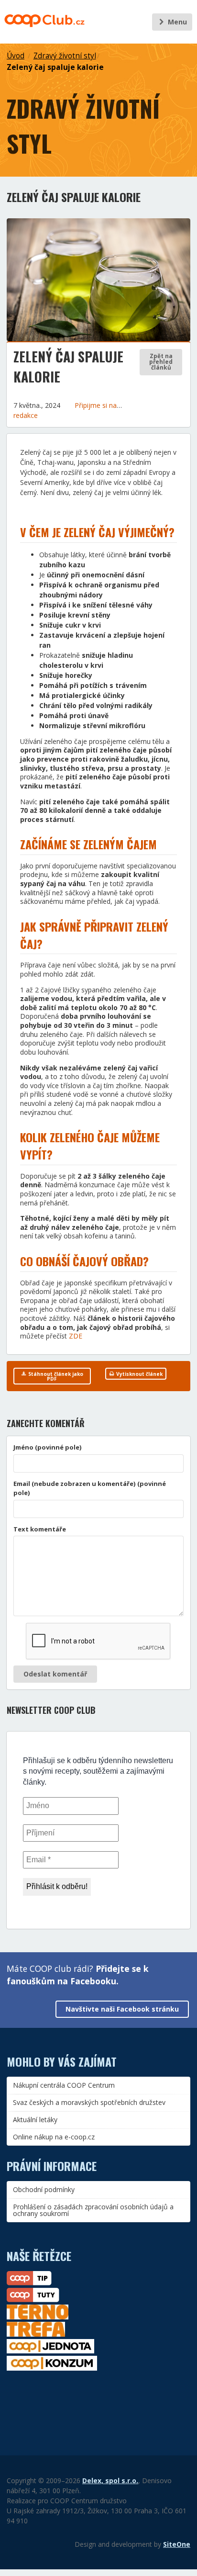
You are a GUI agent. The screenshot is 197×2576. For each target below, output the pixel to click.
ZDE (76, 1336)
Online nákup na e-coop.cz (54, 2137)
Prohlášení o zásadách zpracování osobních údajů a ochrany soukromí (93, 2210)
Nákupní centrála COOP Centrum (64, 2085)
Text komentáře (40, 1529)
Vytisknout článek (139, 1374)
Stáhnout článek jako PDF (55, 1376)
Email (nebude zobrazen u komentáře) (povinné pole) (90, 1488)
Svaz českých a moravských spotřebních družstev (89, 2102)
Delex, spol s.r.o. (110, 2480)
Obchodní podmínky (44, 2189)
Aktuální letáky (35, 2120)
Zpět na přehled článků (161, 362)
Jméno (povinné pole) (48, 1447)
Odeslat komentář (55, 1674)
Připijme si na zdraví (107, 405)
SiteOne (177, 2544)
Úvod (16, 56)
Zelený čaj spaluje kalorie (55, 67)
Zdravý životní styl (65, 56)
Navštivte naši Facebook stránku (122, 2009)
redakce (26, 415)
